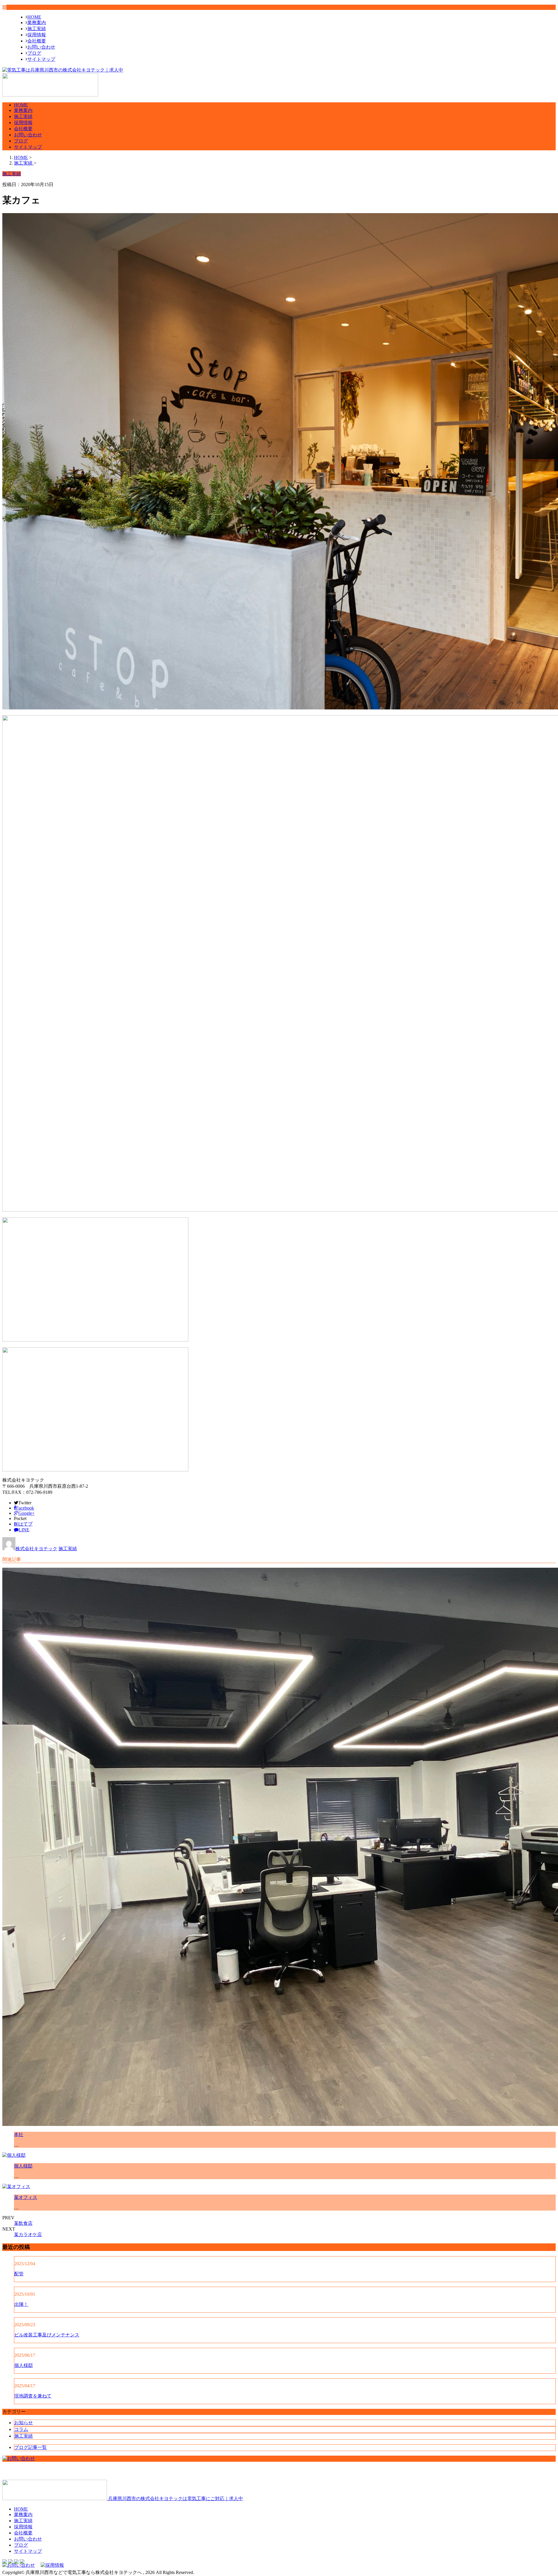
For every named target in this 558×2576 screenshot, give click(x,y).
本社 (19, 2135)
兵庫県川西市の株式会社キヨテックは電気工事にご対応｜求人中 (175, 2499)
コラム (21, 2429)
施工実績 (37, 29)
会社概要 (37, 41)
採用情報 (37, 35)
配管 (19, 2274)
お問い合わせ (41, 47)
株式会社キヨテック (36, 1549)
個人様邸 (23, 2166)
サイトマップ (41, 59)
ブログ (34, 53)
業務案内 (37, 23)
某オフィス (26, 2197)
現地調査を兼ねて (33, 2396)
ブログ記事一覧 (31, 2447)
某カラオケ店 (28, 2235)
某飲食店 (23, 2223)
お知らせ (24, 2423)
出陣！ (21, 2304)
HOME (34, 17)
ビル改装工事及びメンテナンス (47, 2335)
